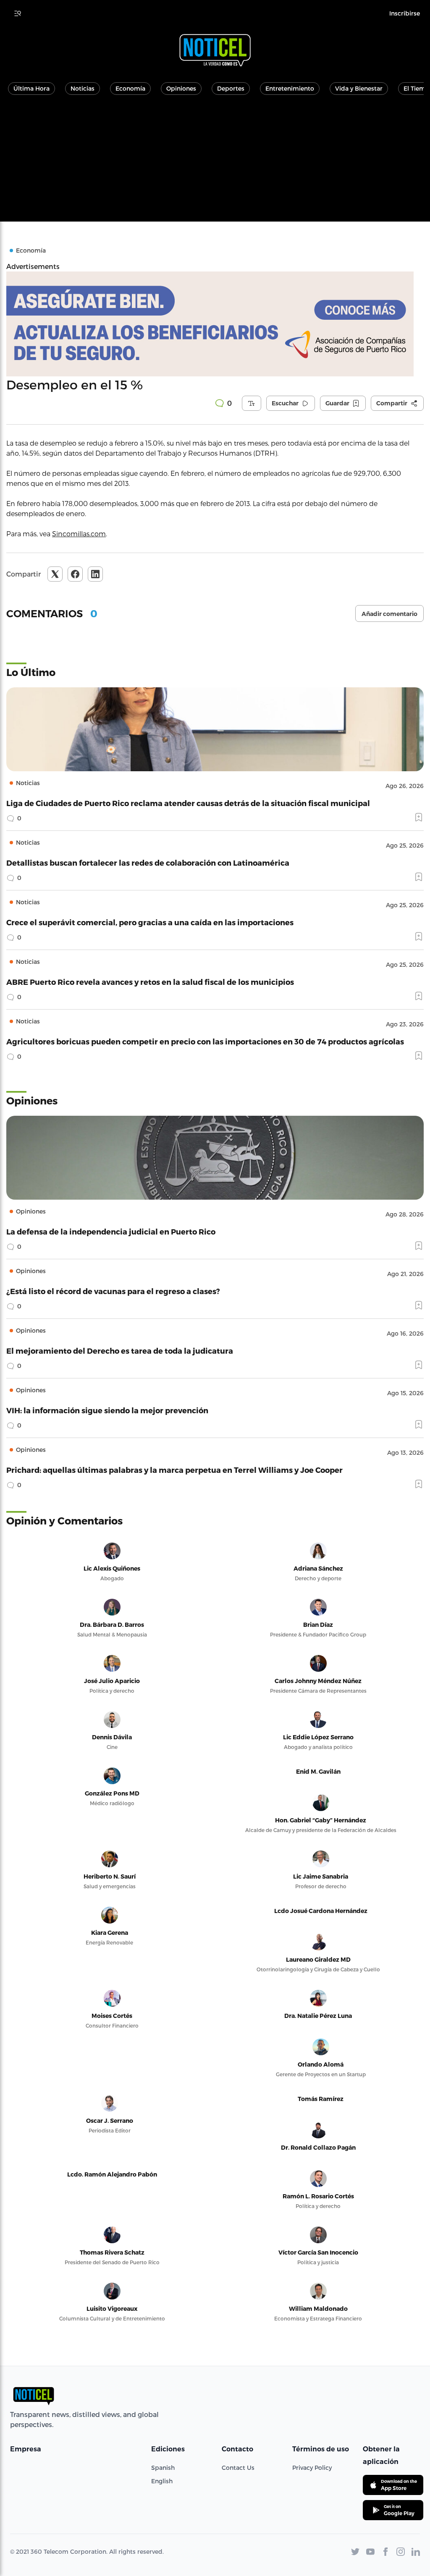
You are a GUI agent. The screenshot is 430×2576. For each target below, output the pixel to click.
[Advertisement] (215, 163)
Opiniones (181, 88)
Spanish (163, 2468)
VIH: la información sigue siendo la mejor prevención (107, 1410)
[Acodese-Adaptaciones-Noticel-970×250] (215, 324)
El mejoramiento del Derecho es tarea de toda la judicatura (120, 1351)
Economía (130, 88)
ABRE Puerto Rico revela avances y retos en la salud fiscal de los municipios (150, 982)
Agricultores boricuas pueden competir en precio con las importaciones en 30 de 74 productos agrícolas (205, 1041)
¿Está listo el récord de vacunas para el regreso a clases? (113, 1291)
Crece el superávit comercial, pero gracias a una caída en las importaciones (150, 922)
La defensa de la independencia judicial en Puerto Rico (111, 1231)
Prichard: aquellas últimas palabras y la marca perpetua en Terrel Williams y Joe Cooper (174, 1470)
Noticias (83, 88)
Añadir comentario (389, 614)
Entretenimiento (290, 88)
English (162, 2481)
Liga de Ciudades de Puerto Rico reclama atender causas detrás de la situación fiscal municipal (188, 803)
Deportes (231, 88)
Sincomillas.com (79, 534)
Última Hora (31, 88)
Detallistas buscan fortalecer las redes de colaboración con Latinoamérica (148, 863)
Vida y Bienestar (359, 88)
